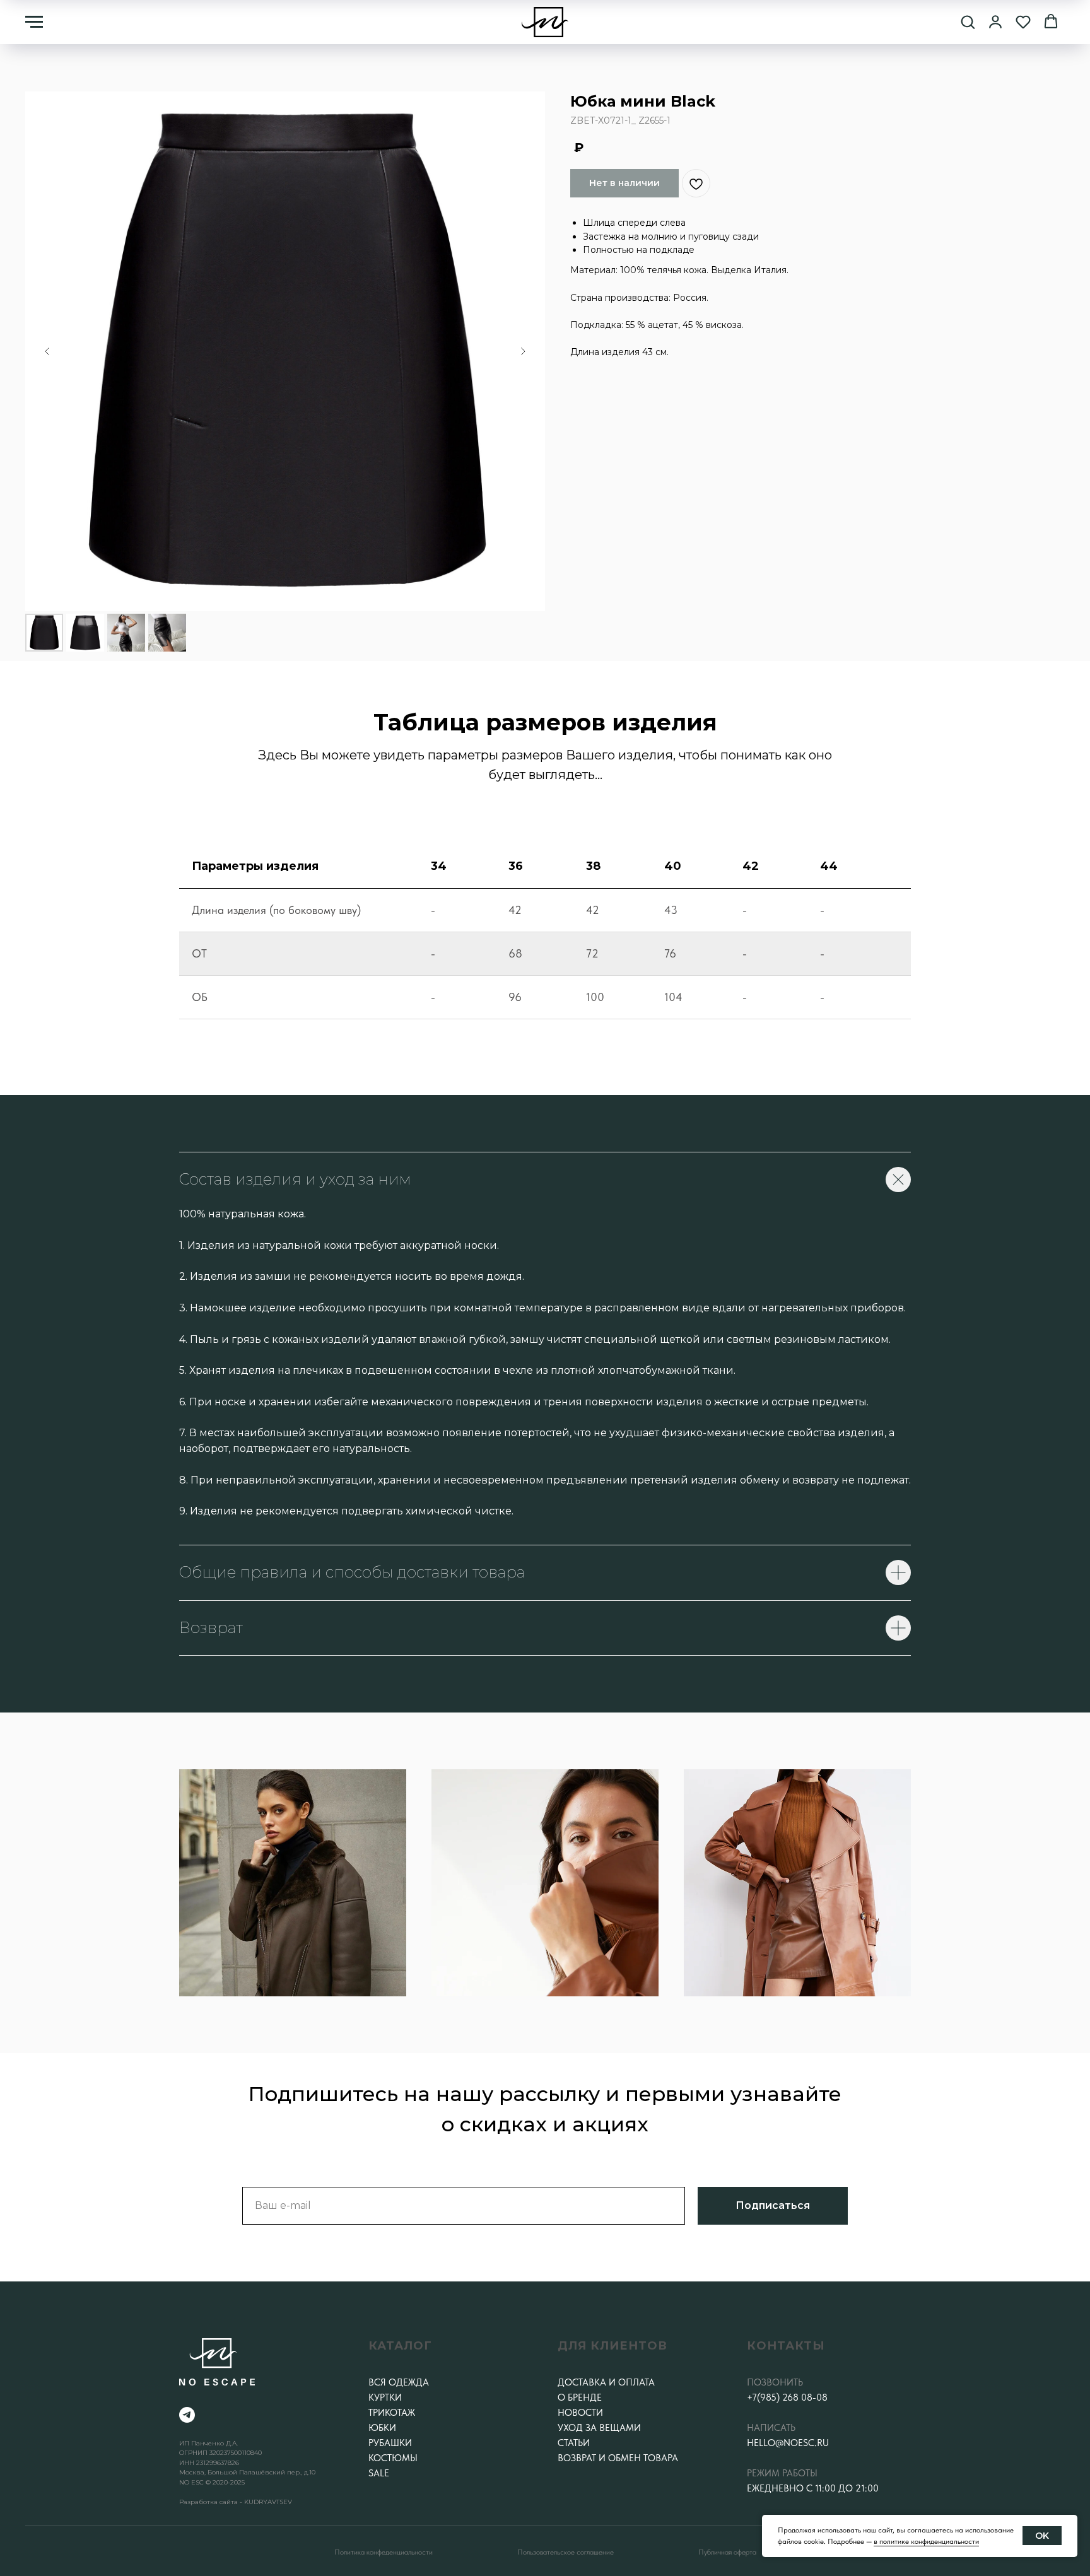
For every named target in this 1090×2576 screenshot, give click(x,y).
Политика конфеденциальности (384, 2552)
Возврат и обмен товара (618, 2458)
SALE (379, 2473)
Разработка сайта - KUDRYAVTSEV (236, 2502)
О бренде (580, 2397)
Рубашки (390, 2443)
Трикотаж (392, 2413)
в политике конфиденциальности (926, 2541)
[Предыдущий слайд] (47, 351)
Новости (580, 2413)
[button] (968, 21)
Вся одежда (399, 2382)
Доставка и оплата (606, 2382)
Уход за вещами (599, 2428)
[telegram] (187, 2415)
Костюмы (393, 2458)
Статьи (574, 2443)
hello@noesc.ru (788, 2443)
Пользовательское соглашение (566, 2552)
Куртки (385, 2397)
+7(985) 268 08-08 (787, 2397)
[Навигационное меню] (34, 22)
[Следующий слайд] (523, 351)
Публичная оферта (727, 2552)
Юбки (382, 2428)
